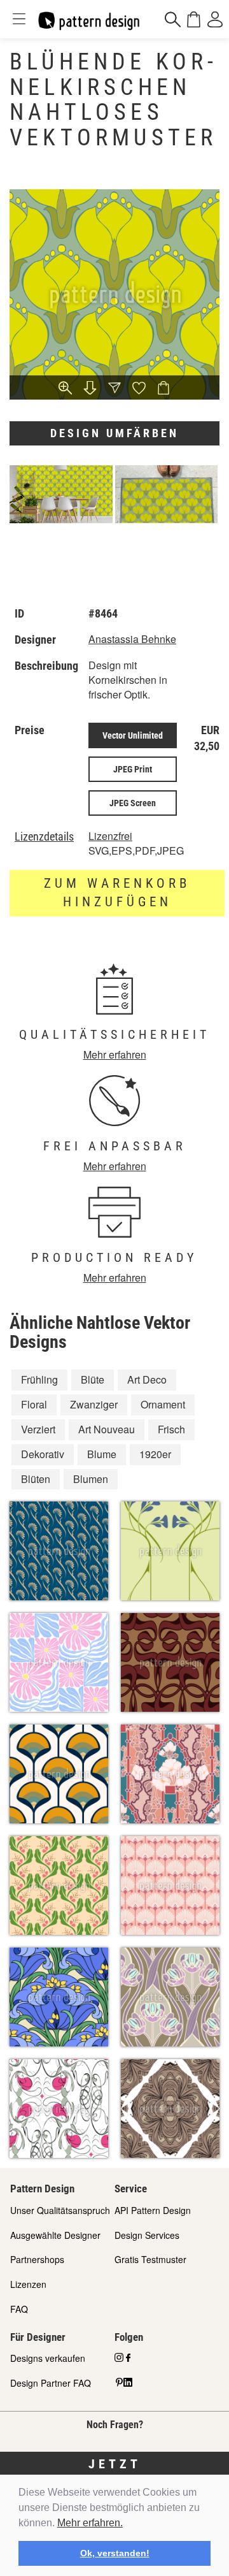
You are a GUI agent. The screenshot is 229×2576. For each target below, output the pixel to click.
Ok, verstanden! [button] (115, 2553)
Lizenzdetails (44, 837)
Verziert (38, 1429)
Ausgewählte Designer (55, 2235)
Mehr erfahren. (90, 2523)
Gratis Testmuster (150, 2259)
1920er (155, 1454)
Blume (102, 1454)
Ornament (163, 1404)
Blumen (91, 1479)
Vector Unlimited (133, 735)
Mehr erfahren (115, 1054)
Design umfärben (114, 433)
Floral (34, 1404)
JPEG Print (133, 769)
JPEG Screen (133, 803)
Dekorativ (43, 1454)
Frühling (39, 1379)
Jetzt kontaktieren (115, 2472)
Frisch (171, 1429)
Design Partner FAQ (51, 2383)
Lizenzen (28, 2284)
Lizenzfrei (110, 836)
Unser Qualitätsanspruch (60, 2210)
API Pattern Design (153, 2210)
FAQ (19, 2309)
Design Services (147, 2235)
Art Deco (147, 1379)
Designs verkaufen (48, 2358)
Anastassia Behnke (132, 639)
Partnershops (37, 2259)
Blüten (36, 1479)
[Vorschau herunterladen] (90, 389)
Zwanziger (94, 1404)
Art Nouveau (107, 1429)
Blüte (93, 1379)
